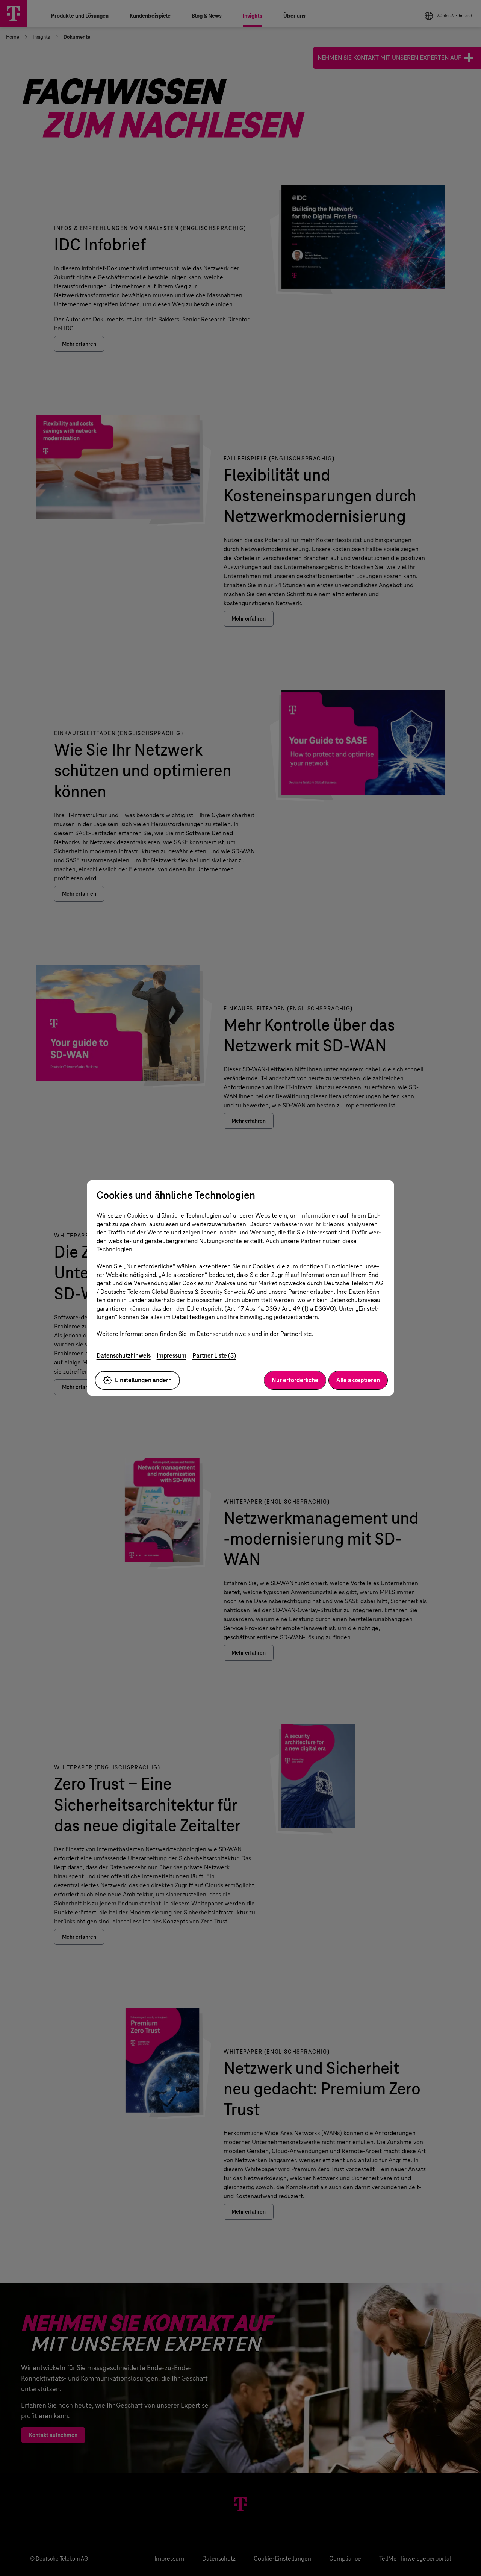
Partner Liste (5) (214, 1356)
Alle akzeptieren (358, 1380)
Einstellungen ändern (143, 1380)
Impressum (172, 1356)
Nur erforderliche (295, 1380)
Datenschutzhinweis (124, 1356)
